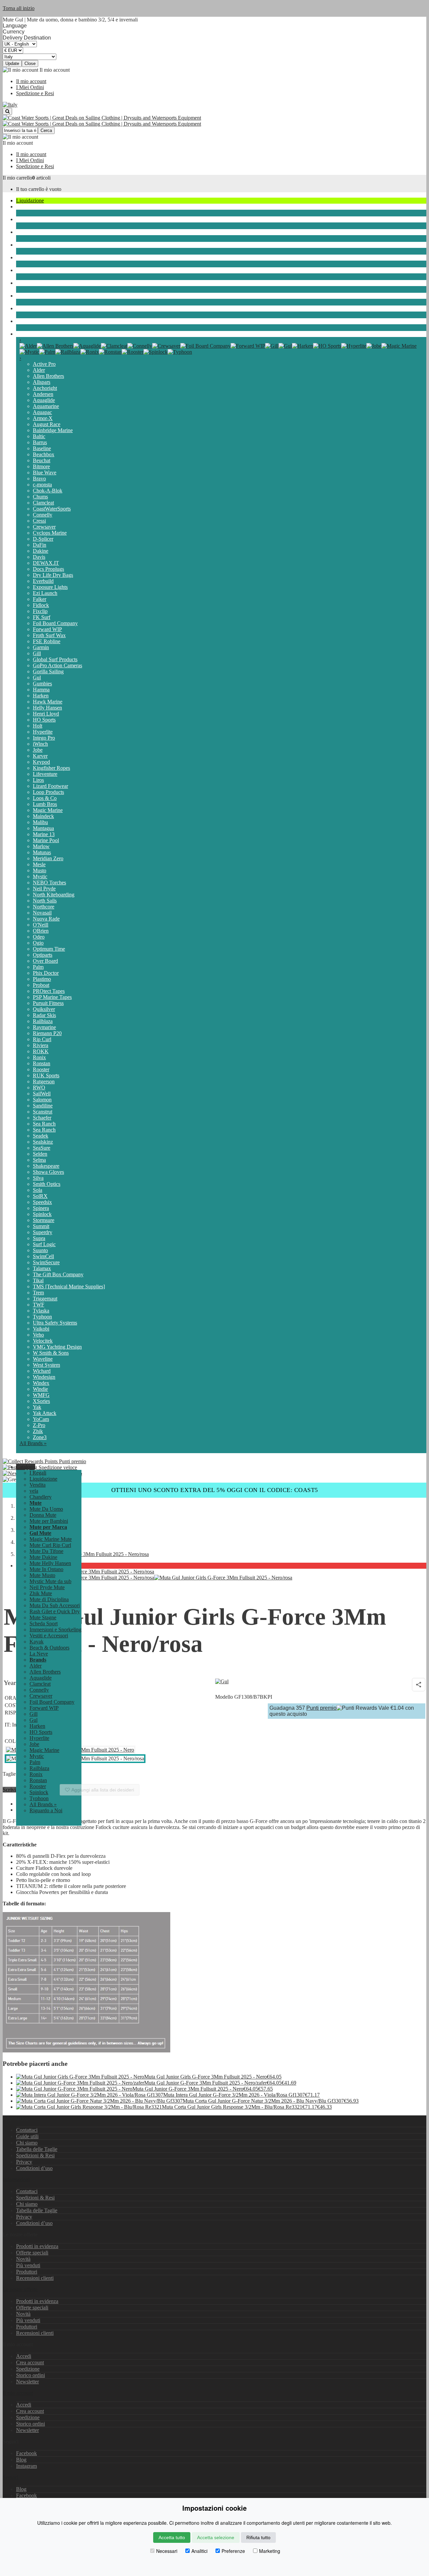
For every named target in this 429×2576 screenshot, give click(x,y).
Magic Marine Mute (51, 1539)
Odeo (39, 937)
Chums (40, 497)
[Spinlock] (156, 352)
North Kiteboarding (54, 895)
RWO (39, 1088)
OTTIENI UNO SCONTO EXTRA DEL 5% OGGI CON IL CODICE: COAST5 (215, 1490)
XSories (41, 1401)
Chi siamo (27, 2143)
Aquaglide (44, 400)
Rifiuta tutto (258, 2537)
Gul (37, 677)
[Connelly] (140, 346)
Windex (41, 1383)
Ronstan (42, 1063)
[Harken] (302, 346)
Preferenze (233, 2551)
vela (20, 207)
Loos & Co (45, 798)
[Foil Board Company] (205, 346)
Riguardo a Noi (46, 1810)
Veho (38, 1335)
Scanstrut (43, 1112)
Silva (38, 1178)
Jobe (38, 750)
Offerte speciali (32, 2253)
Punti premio (72, 1461)
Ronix (39, 1057)
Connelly (43, 515)
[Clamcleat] (114, 346)
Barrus (40, 442)
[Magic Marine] (399, 346)
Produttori (27, 2272)
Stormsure (44, 1220)
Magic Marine (48, 810)
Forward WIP (47, 629)
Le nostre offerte (20, 2289)
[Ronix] (90, 352)
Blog (21, 2460)
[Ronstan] (110, 352)
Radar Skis (44, 1015)
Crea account (30, 2362)
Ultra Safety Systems (55, 1323)
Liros (38, 780)
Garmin (41, 647)
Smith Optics (47, 1184)
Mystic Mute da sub (50, 1581)
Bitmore (41, 466)
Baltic (39, 436)
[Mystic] (29, 352)
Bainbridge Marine (53, 430)
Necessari (167, 2551)
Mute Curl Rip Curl (50, 1545)
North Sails (45, 901)
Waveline (43, 1359)
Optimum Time (49, 949)
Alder (39, 370)
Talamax (42, 1268)
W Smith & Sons (51, 1353)
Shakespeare (46, 1166)
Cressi (39, 521)
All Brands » (33, 1443)
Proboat (41, 985)
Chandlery (27, 219)
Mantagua (43, 828)
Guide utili (27, 2136)
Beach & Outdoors (36, 308)
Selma (39, 1160)
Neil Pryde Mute (47, 1587)
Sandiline (43, 1106)
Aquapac (42, 412)
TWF (39, 1305)
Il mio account (31, 81)
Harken (41, 696)
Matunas (42, 852)
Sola (38, 1190)
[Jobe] (374, 346)
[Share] (419, 1685)
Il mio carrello (17, 178)
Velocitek (43, 1341)
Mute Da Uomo (46, 1509)
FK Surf (42, 617)
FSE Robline (47, 641)
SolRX (40, 1196)
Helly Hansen (47, 708)
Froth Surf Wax (49, 635)
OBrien (41, 931)
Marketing (270, 2551)
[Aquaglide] (87, 346)
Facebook (26, 2453)
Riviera (41, 1045)
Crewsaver (44, 527)
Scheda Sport (30, 257)
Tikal (38, 1280)
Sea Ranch (44, 1124)
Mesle (39, 864)
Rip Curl (42, 1039)
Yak (37, 1407)
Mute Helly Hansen (50, 1563)
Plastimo (42, 979)
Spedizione (28, 2369)
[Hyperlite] (354, 346)
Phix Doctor (46, 973)
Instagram (26, 2466)
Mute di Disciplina (49, 1599)
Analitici (199, 2551)
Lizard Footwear (50, 786)
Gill (37, 653)
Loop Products (48, 792)
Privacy (24, 2162)
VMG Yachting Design (57, 1347)
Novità (23, 2259)
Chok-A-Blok (48, 491)
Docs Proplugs (48, 569)
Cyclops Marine (50, 533)
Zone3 (40, 1437)
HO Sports (44, 720)
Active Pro (44, 364)
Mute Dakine (43, 1557)
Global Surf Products (55, 659)
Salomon (42, 1100)
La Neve (25, 321)
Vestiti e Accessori (35, 283)
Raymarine (44, 1027)
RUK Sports (46, 1075)
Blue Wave (45, 472)
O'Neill (41, 925)
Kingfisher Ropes (51, 768)
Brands (24, 334)
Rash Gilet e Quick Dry (55, 1611)
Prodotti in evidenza (37, 2246)
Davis (39, 557)
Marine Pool (46, 840)
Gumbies (42, 684)
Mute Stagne (29, 245)
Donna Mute (43, 1515)
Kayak (23, 296)
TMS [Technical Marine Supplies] (69, 1286)
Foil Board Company (55, 623)
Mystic (40, 876)
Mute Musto (42, 1575)
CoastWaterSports (52, 509)
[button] (26, 1467)
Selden (40, 1154)
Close (30, 63)
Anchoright (45, 388)
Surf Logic (44, 1244)
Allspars (42, 382)
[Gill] (272, 346)
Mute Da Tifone (46, 1551)
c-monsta (42, 485)
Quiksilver (44, 1009)
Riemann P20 (47, 1033)
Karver (40, 756)
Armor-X (43, 418)
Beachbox (44, 454)
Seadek (41, 1136)
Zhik (38, 1431)
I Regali (38, 1473)
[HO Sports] (327, 346)
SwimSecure (46, 1262)
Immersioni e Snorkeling (42, 270)
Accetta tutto (172, 2537)
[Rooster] (133, 352)
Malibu (40, 822)
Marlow (41, 846)
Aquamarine (46, 406)
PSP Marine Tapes (52, 997)
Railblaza (43, 1021)
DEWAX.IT (46, 563)
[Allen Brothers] (55, 346)
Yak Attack (45, 1413)
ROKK (41, 1051)
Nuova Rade (46, 919)
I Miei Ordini (30, 87)
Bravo (39, 479)
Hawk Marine (48, 702)
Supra (39, 1238)
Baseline (42, 448)
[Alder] (28, 346)
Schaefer (42, 1118)
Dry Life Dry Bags (53, 575)
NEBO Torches (49, 883)
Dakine (41, 551)
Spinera (41, 1208)
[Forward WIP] (248, 346)
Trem (38, 1293)
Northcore (44, 907)
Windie (40, 1389)
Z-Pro (39, 1425)
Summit (41, 1226)
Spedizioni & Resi (35, 2155)
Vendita (38, 1485)
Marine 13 (44, 834)
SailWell (42, 1094)
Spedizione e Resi (35, 93)
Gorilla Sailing (48, 671)
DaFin (40, 545)
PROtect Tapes (49, 991)
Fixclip (40, 611)
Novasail (42, 913)
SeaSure (42, 1148)
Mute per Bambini (49, 1521)
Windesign (44, 1377)
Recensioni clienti (35, 2278)
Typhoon (42, 1317)
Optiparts (43, 955)
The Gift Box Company (58, 1274)
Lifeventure (45, 774)
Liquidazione (30, 200)
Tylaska (41, 1311)
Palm (38, 967)
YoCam (41, 1419)
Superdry (43, 1232)
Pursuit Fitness (48, 1003)
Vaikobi (41, 1329)
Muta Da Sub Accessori (55, 1605)
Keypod (41, 762)
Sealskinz (43, 1142)
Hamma (41, 690)
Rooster (41, 1069)
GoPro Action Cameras (57, 665)
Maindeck (43, 816)
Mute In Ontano (46, 1569)
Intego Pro (44, 738)
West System (46, 1365)
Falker (40, 599)
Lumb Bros (45, 804)
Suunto (40, 1250)
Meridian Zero (48, 858)
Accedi (24, 2356)
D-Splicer (43, 539)
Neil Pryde (44, 889)
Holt (38, 726)
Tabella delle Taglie (37, 2149)
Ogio (38, 943)
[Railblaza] (68, 352)
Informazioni (16, 2180)
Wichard (42, 1371)
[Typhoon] (180, 352)
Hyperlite (43, 732)
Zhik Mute (41, 1593)
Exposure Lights (50, 587)
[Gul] (285, 346)
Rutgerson (44, 1081)
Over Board (45, 961)
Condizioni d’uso (34, 2168)
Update (12, 63)
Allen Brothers (48, 376)
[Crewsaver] (166, 346)
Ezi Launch (45, 593)
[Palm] (47, 352)
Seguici (11, 2477)
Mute (22, 232)
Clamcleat (43, 503)
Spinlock (42, 1214)
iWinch (40, 744)
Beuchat (42, 460)
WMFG (41, 1395)
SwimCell (43, 1256)
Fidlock (41, 605)
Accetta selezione (216, 2537)
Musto (40, 870)
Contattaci (27, 2130)
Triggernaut (45, 1299)
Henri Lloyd (46, 714)
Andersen (43, 394)
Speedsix (42, 1202)
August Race (47, 424)
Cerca (46, 130)
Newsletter (27, 2382)
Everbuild (43, 581)
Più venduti (28, 2265)
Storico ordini (30, 2375)
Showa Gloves (48, 1172)
